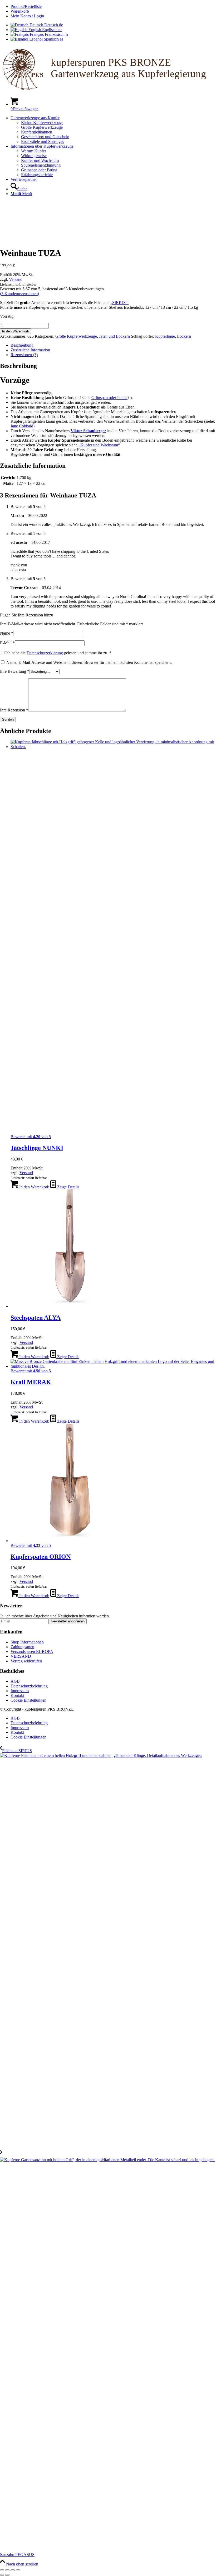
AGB (15, 1681)
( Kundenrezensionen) (19, 294)
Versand (16, 279)
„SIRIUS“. (119, 303)
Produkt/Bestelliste (26, 6)
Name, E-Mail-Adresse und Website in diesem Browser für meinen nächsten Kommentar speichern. (89, 662)
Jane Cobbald (22, 426)
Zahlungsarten (22, 1647)
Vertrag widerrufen (26, 1661)
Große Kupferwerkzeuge (76, 336)
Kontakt (17, 1695)
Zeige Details (68, 1187)
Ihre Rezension (14, 710)
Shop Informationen (27, 1642)
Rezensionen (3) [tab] (24, 355)
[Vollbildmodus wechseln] (7, 2570)
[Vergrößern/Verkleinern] (2, 2570)
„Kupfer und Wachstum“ (99, 445)
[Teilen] (13, 2570)
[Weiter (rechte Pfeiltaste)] (7, 2575)
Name (7, 633)
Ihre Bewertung (15, 671)
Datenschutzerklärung (45, 653)
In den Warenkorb (16, 331)
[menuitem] (113, 7)
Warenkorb (20, 11)
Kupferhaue (165, 336)
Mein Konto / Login (27, 16)
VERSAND (21, 1656)
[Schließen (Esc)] (18, 2570)
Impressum (20, 1691)
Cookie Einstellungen (28, 1700)
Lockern (184, 336)
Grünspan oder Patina (109, 398)
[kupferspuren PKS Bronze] (108, 90)
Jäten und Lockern (114, 336)
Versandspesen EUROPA (32, 1651)
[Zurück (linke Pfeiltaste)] (2, 2575)
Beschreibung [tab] (22, 345)
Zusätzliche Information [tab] (30, 350)
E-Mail (7, 643)
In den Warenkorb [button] (34, 1187)
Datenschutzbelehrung (29, 1686)
